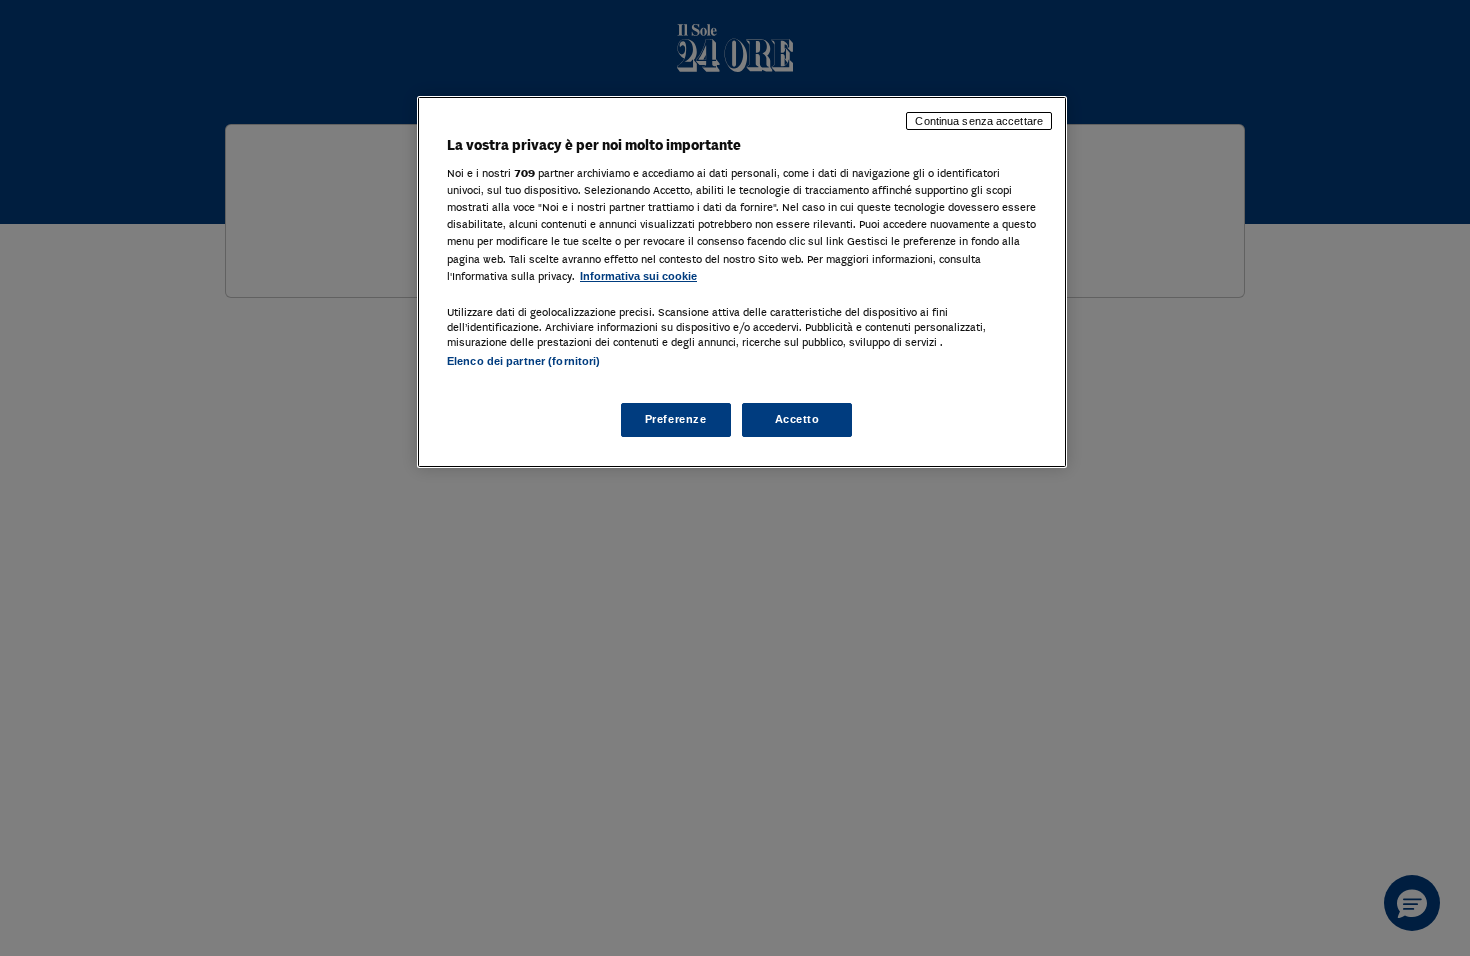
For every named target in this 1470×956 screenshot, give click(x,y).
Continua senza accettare (979, 121)
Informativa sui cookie (638, 276)
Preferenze (676, 419)
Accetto (797, 419)
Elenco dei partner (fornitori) (523, 361)
